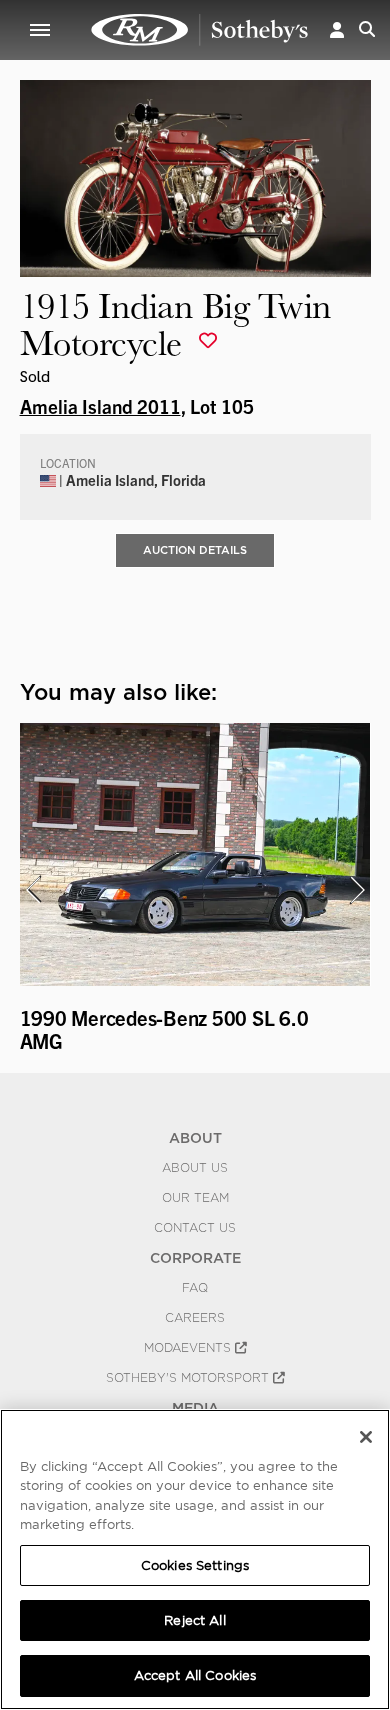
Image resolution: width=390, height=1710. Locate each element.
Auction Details (195, 550)
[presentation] (33, 890)
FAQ (195, 1288)
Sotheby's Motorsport (189, 1378)
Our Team (195, 1198)
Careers (195, 1318)
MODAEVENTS (189, 1348)
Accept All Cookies (195, 1675)
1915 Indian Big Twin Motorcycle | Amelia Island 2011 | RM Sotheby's (200, 30)
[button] (337, 29)
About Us (195, 1168)
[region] (195, 1559)
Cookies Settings (195, 1565)
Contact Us (195, 1228)
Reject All (194, 1620)
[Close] (366, 1437)
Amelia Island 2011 (100, 406)
